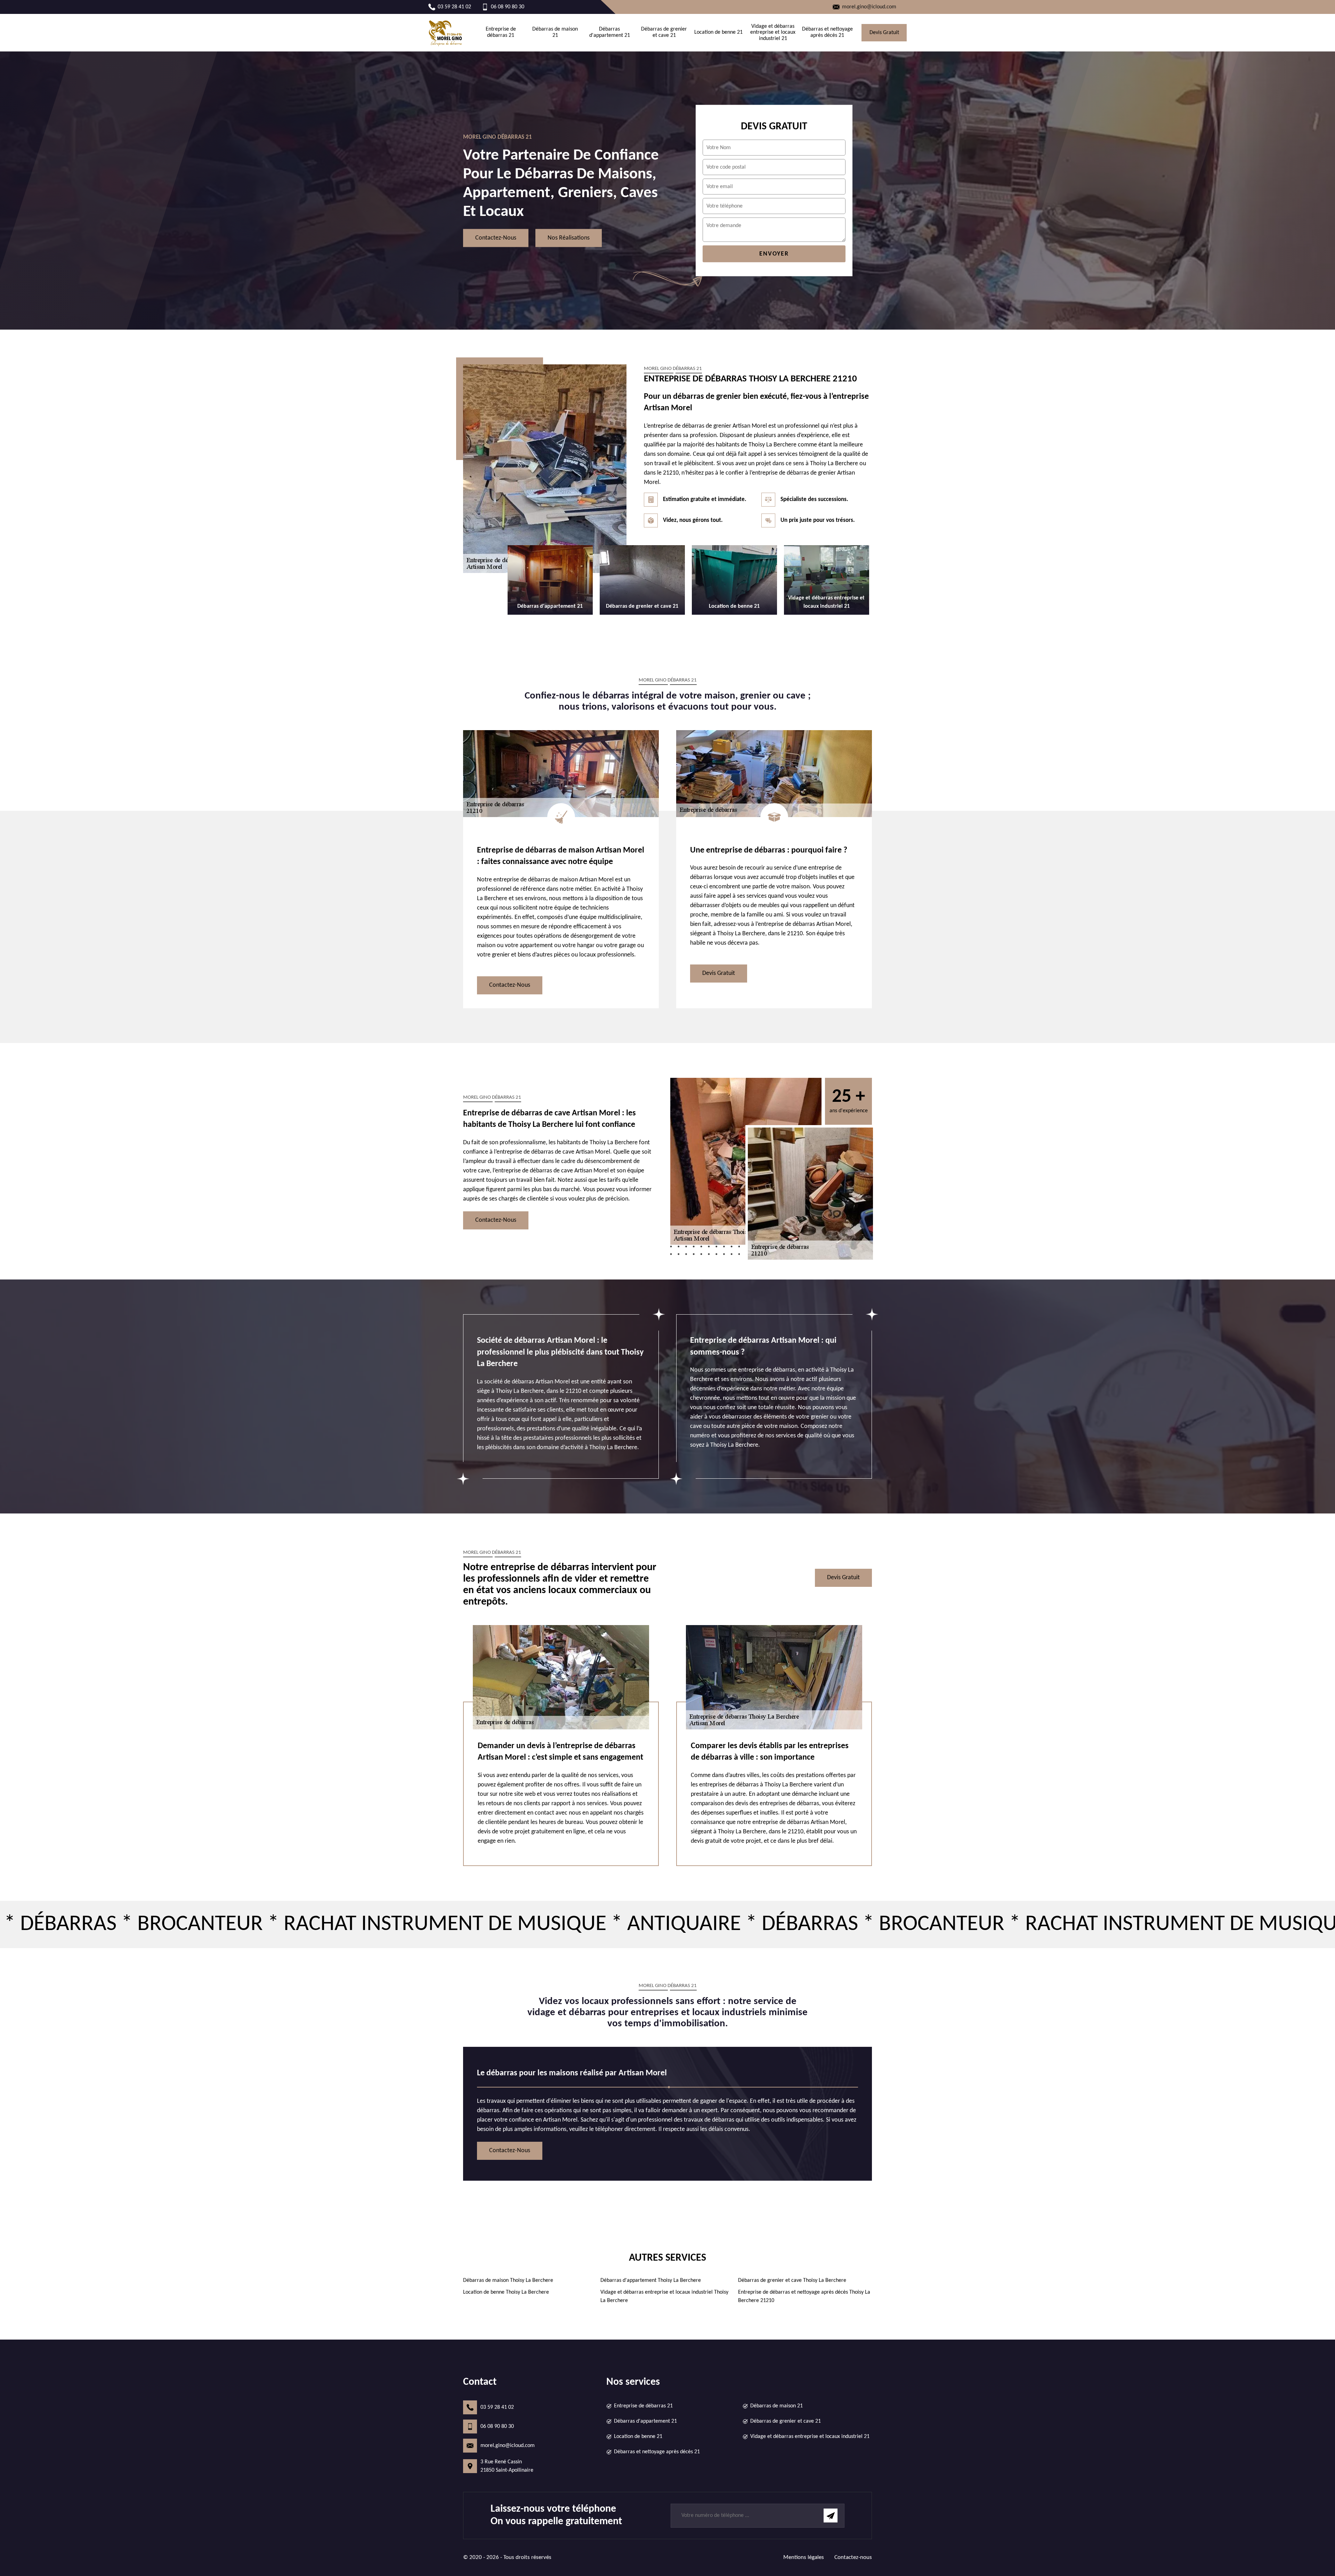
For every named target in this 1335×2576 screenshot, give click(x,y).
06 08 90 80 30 (497, 2426)
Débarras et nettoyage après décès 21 (827, 32)
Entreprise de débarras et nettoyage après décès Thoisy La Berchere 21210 (804, 2296)
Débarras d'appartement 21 (610, 32)
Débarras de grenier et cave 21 (664, 32)
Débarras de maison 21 (555, 32)
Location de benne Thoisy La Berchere (506, 2292)
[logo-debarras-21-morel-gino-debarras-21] (446, 33)
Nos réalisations (569, 238)
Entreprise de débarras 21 (501, 32)
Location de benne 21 (718, 32)
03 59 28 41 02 (497, 2407)
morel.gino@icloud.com (508, 2446)
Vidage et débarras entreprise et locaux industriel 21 (773, 33)
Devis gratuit (884, 33)
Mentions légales (804, 2557)
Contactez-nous (496, 238)
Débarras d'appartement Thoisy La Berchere (651, 2280)
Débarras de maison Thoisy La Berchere (508, 2280)
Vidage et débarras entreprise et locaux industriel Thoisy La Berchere (664, 2296)
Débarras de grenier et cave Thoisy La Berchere (792, 2280)
